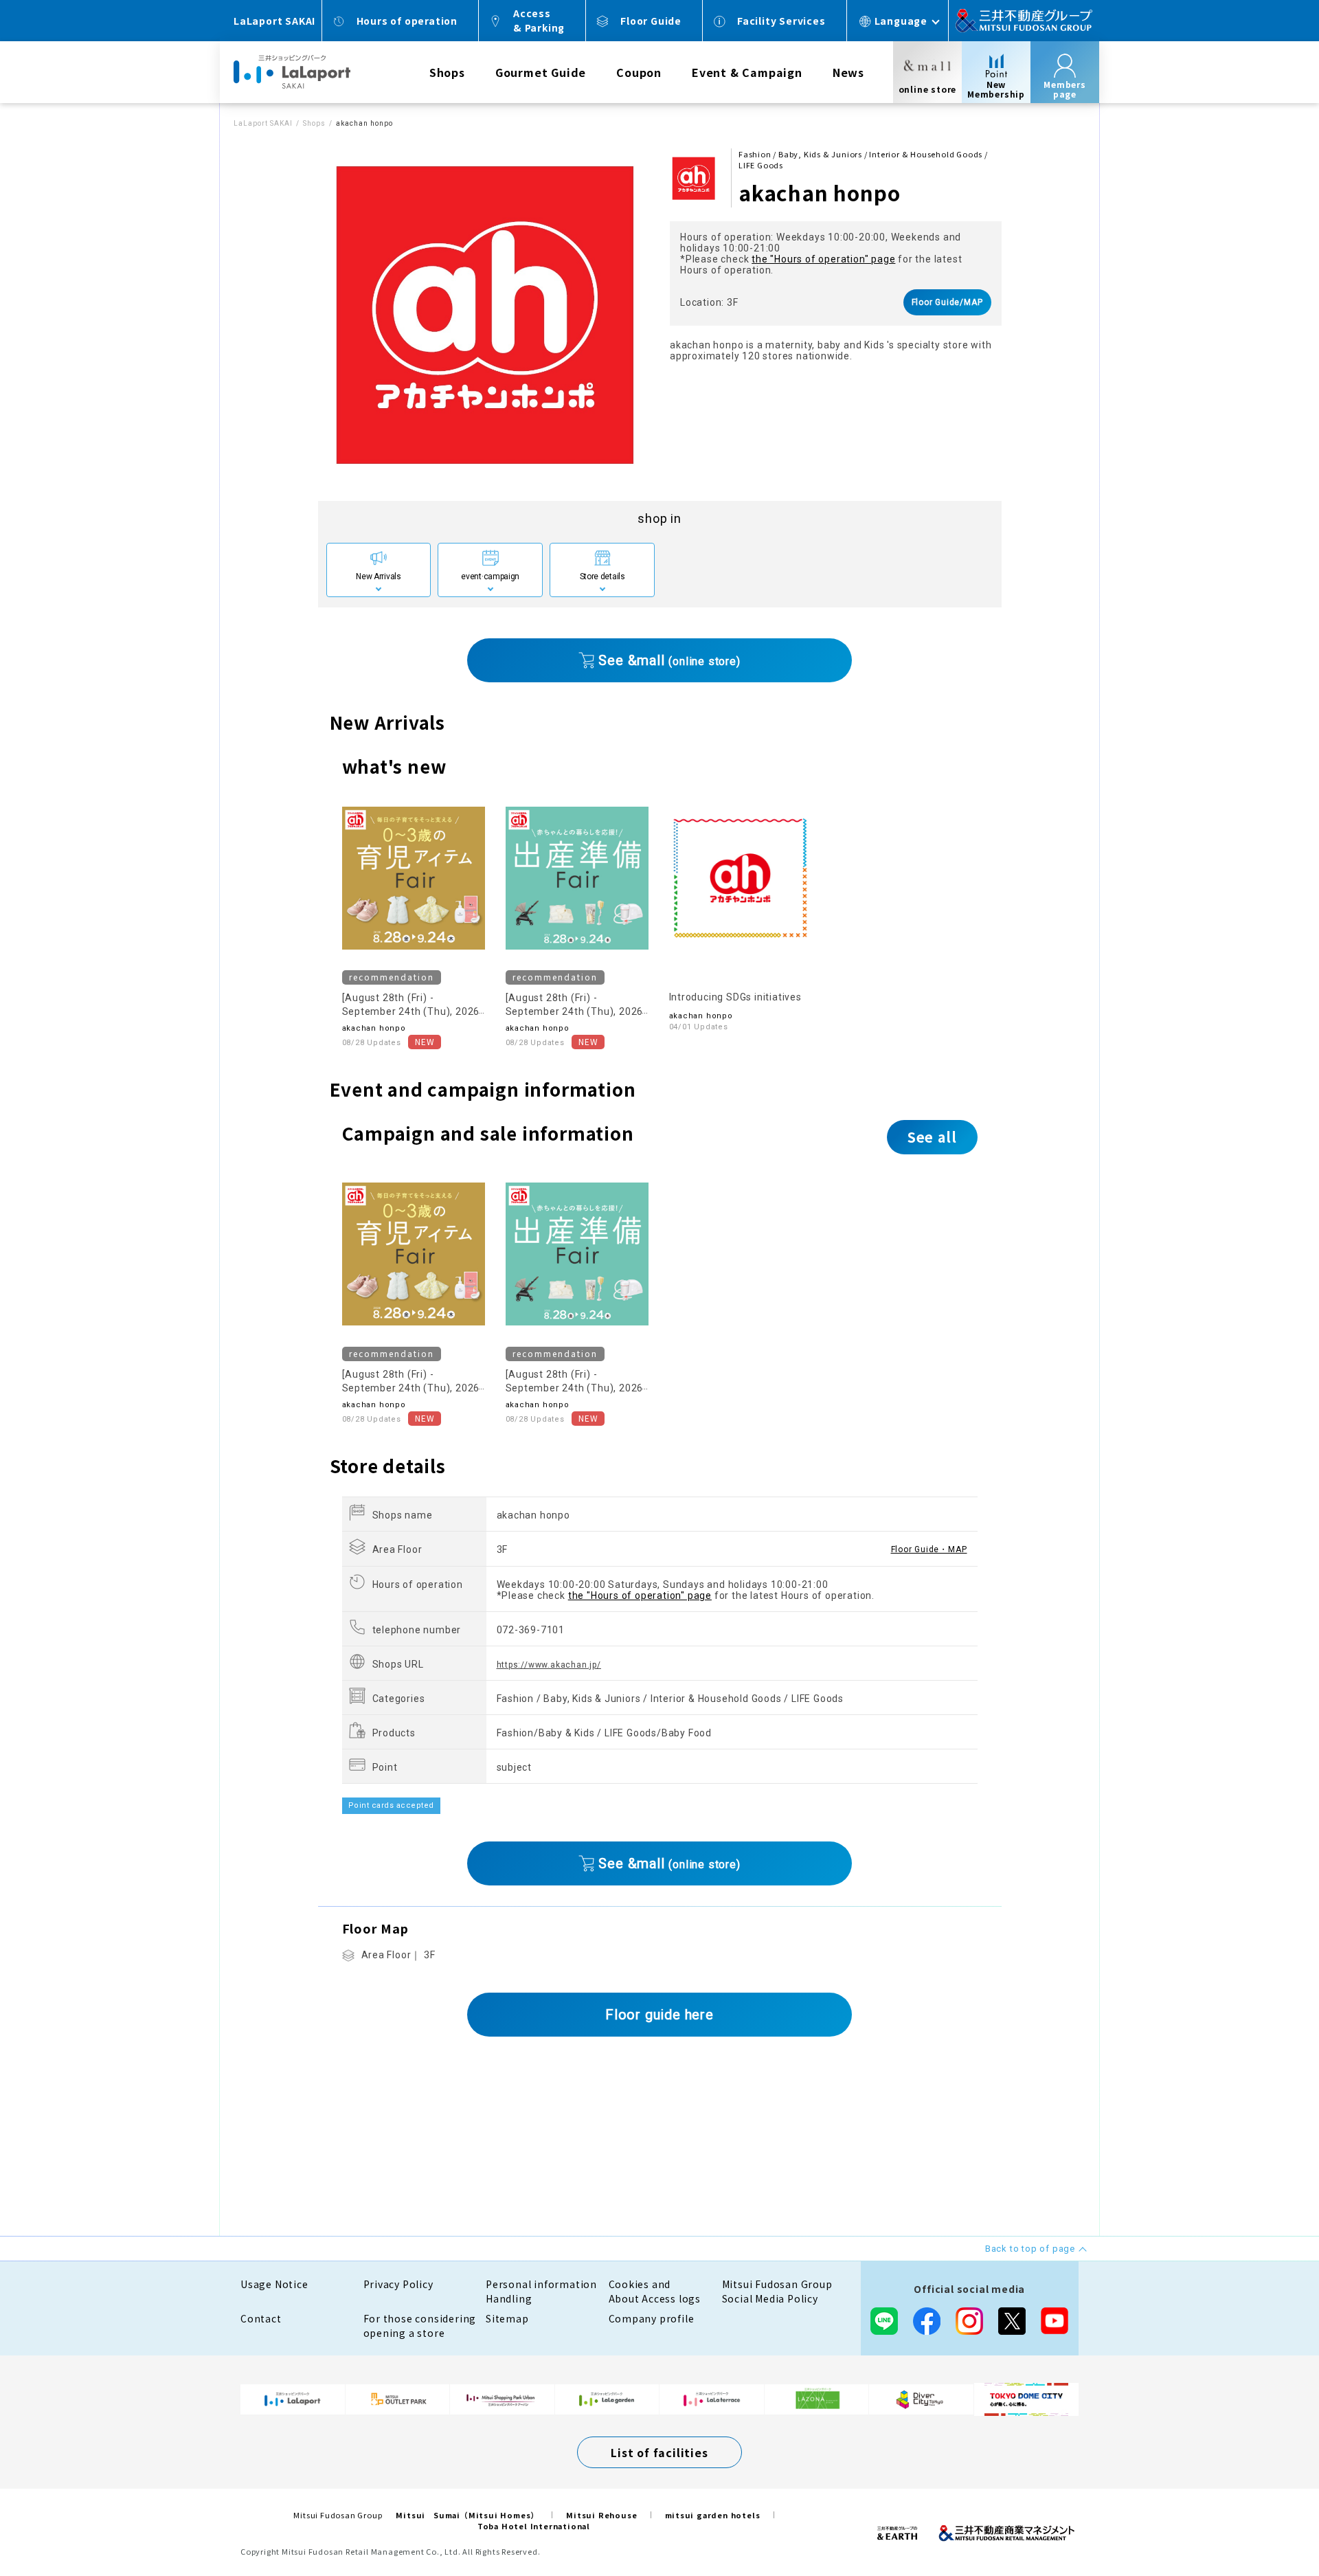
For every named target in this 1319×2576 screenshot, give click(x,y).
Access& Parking (539, 20)
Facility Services (781, 21)
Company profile (652, 2318)
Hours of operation (407, 21)
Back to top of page (1265, 2522)
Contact (261, 2318)
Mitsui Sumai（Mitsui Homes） (467, 2515)
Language (901, 21)
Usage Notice (274, 2284)
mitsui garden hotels (713, 2515)
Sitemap (507, 2318)
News (848, 72)
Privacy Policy (398, 2284)
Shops (447, 72)
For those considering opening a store (420, 2326)
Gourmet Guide (541, 72)
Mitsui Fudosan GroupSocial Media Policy (777, 2291)
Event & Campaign (747, 72)
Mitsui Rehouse (601, 2515)
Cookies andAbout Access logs (655, 2291)
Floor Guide (651, 21)
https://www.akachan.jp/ (549, 1665)
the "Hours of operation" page (823, 259)
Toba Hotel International (534, 2526)
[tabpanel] (484, 314)
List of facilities (659, 2452)
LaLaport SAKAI (263, 123)
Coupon (639, 72)
